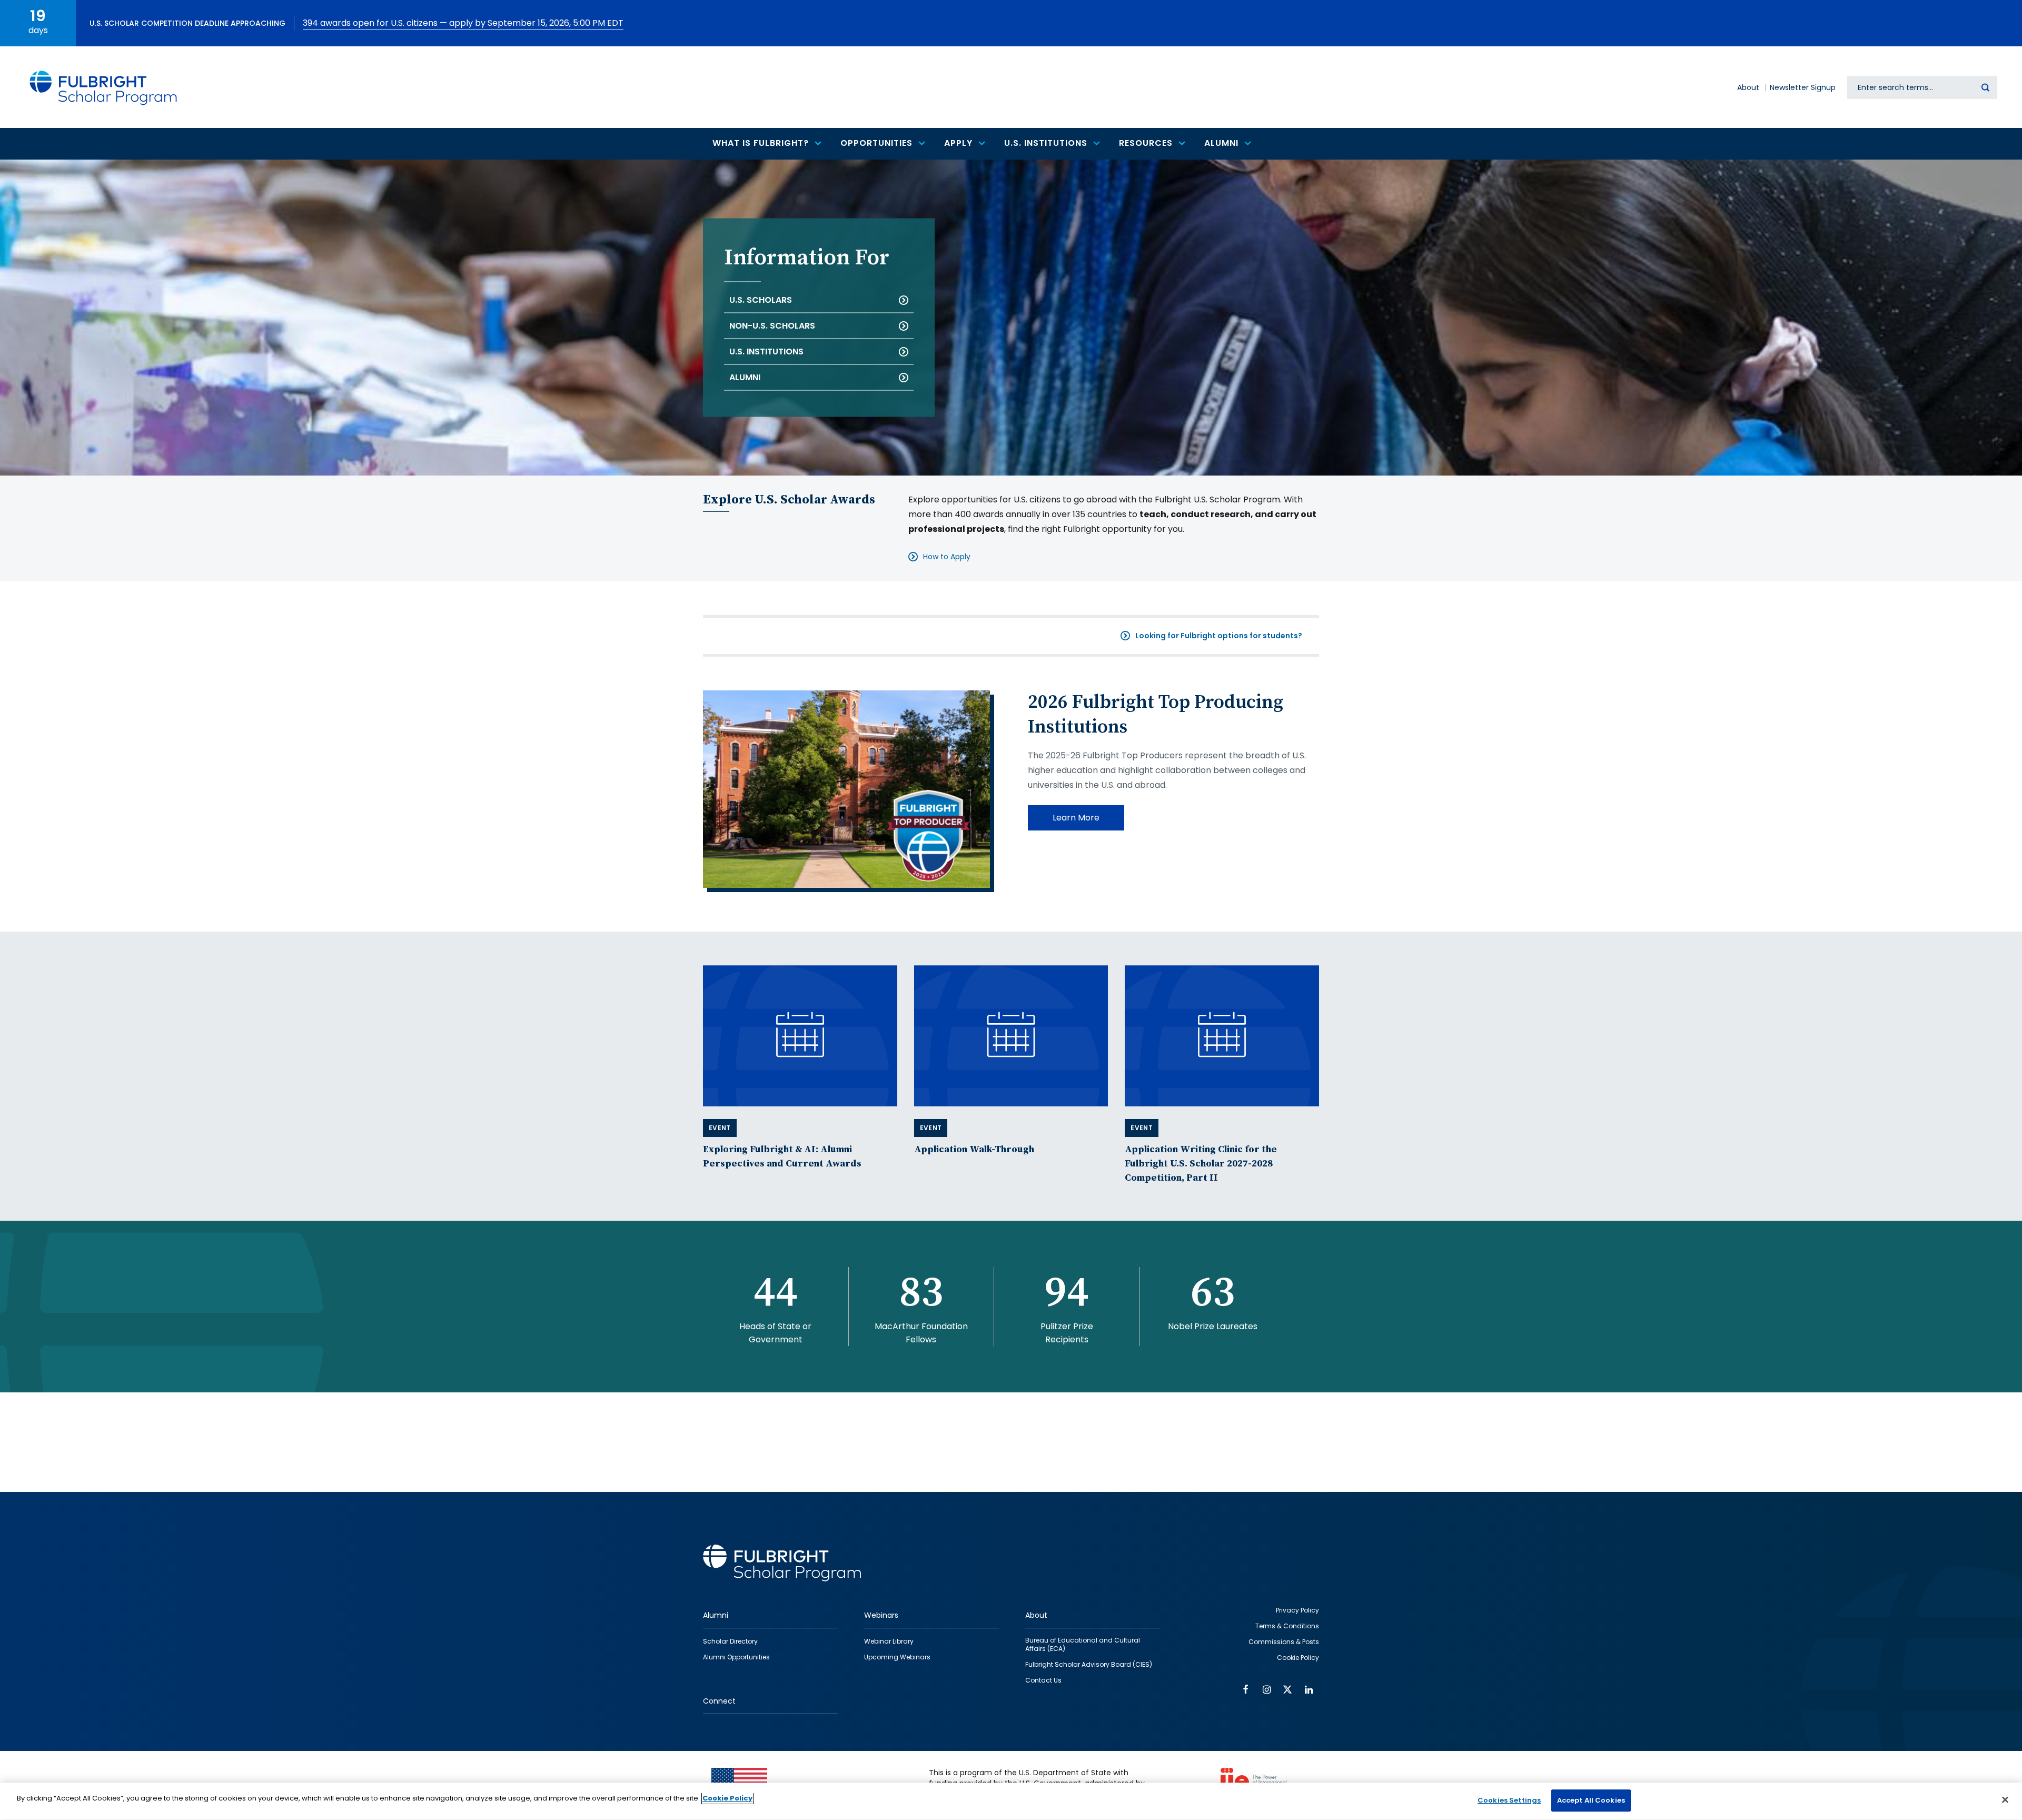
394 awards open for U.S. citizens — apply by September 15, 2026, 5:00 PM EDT (463, 23)
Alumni (745, 377)
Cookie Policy (727, 1798)
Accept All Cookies (1591, 1800)
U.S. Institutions (766, 352)
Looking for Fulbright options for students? (1219, 636)
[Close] (2005, 1799)
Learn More (1076, 818)
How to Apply (947, 557)
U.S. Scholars (761, 300)
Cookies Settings (1509, 1800)
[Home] (104, 87)
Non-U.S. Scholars (772, 326)
